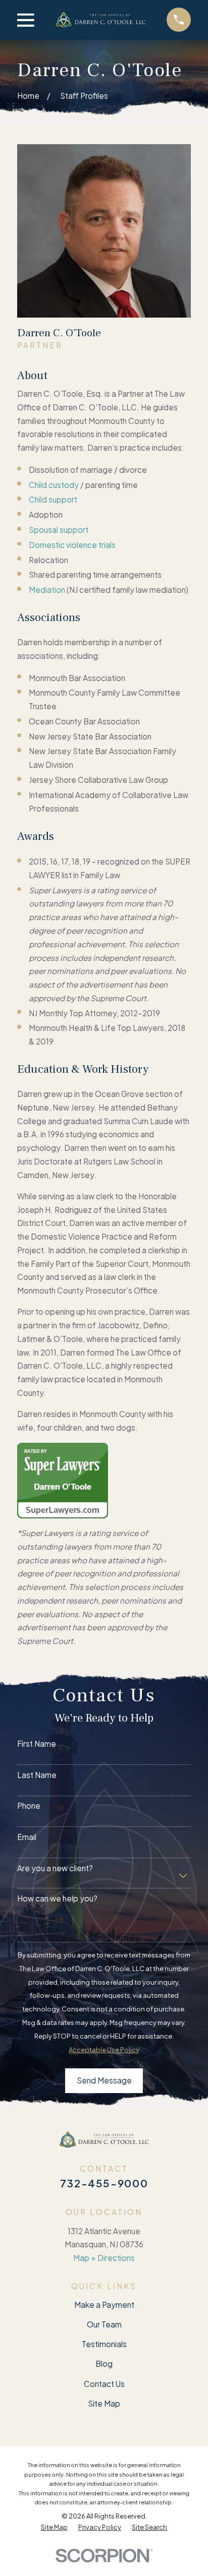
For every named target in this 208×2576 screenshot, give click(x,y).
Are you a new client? (55, 1868)
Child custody (54, 485)
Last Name (37, 1775)
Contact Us (104, 2384)
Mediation (47, 590)
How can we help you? (57, 1898)
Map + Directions (104, 2258)
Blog (104, 2364)
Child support (53, 499)
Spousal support (59, 530)
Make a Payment (104, 2305)
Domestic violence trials (72, 545)
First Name (37, 1744)
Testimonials (104, 2344)
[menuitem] (54, 2527)
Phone (29, 1806)
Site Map (104, 2403)
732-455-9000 (104, 2183)
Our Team (104, 2324)
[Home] (100, 20)
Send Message (104, 2080)
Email (27, 1837)
